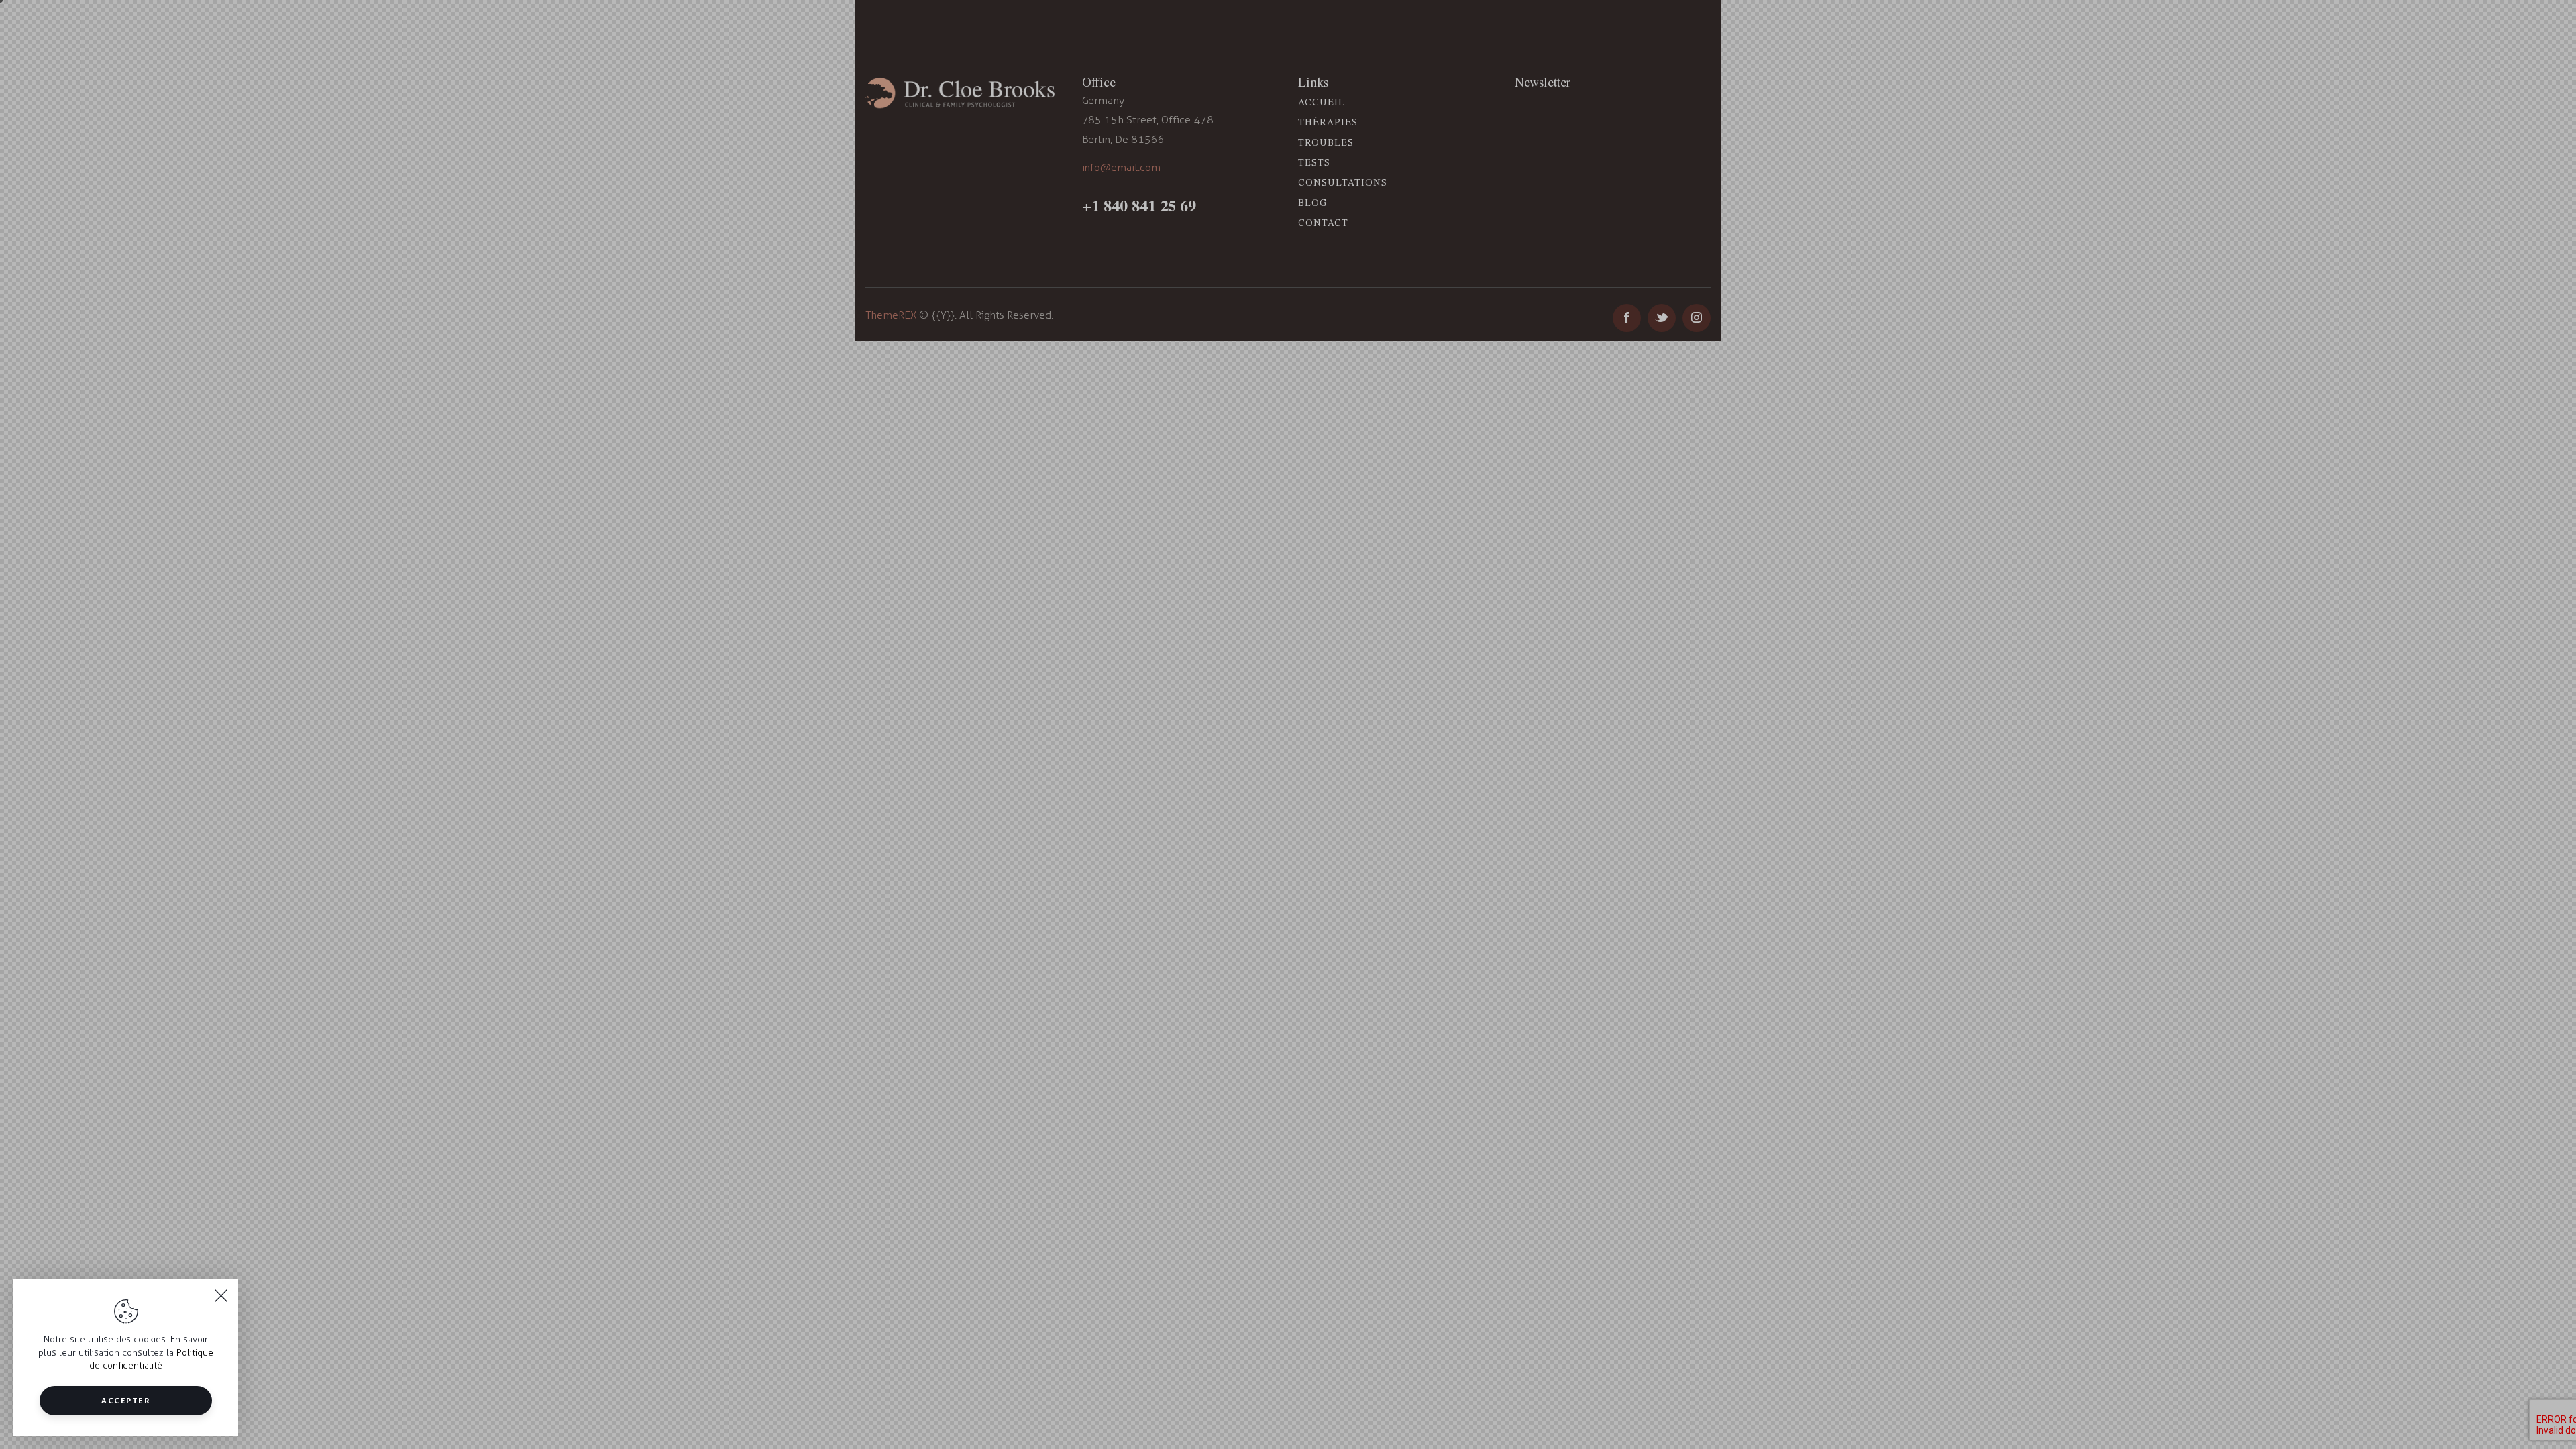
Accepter (126, 1400)
